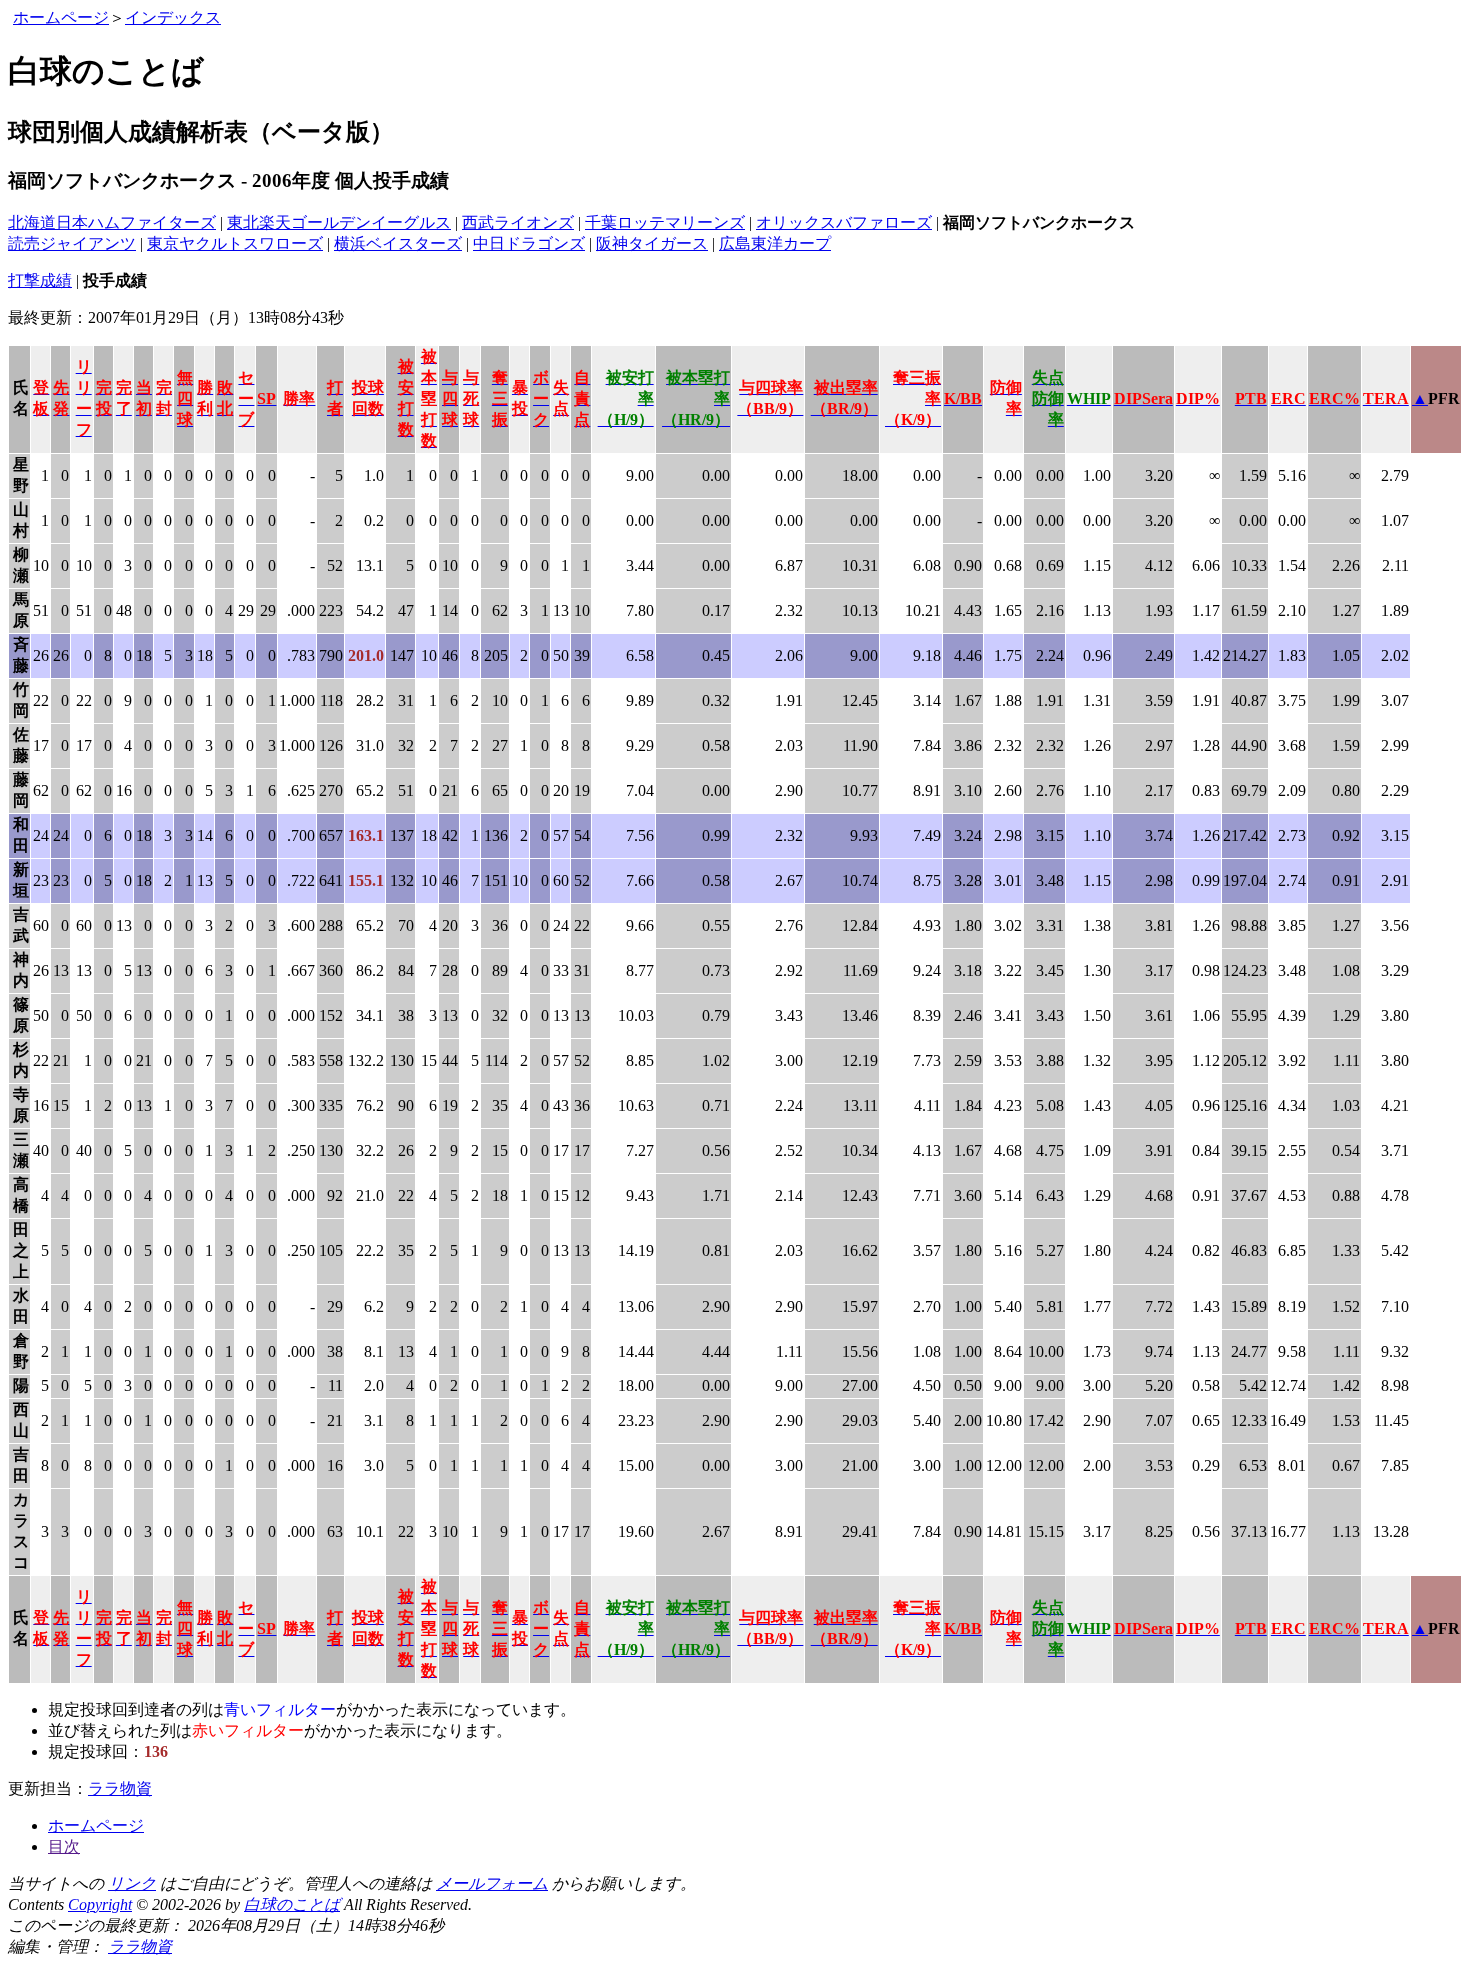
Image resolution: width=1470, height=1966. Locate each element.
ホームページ (61, 17)
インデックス (173, 17)
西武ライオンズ (518, 222)
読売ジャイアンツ (72, 243)
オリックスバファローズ (844, 222)
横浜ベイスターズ (398, 243)
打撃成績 (40, 280)
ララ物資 (120, 1788)
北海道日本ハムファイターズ (112, 222)
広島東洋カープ (775, 243)
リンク (132, 1883)
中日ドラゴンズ (529, 243)
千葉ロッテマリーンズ (665, 222)
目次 (64, 1846)
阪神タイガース (652, 243)
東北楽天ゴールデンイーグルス (339, 222)
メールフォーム (492, 1883)
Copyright (100, 1904)
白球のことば (292, 1904)
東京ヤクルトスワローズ (235, 243)
